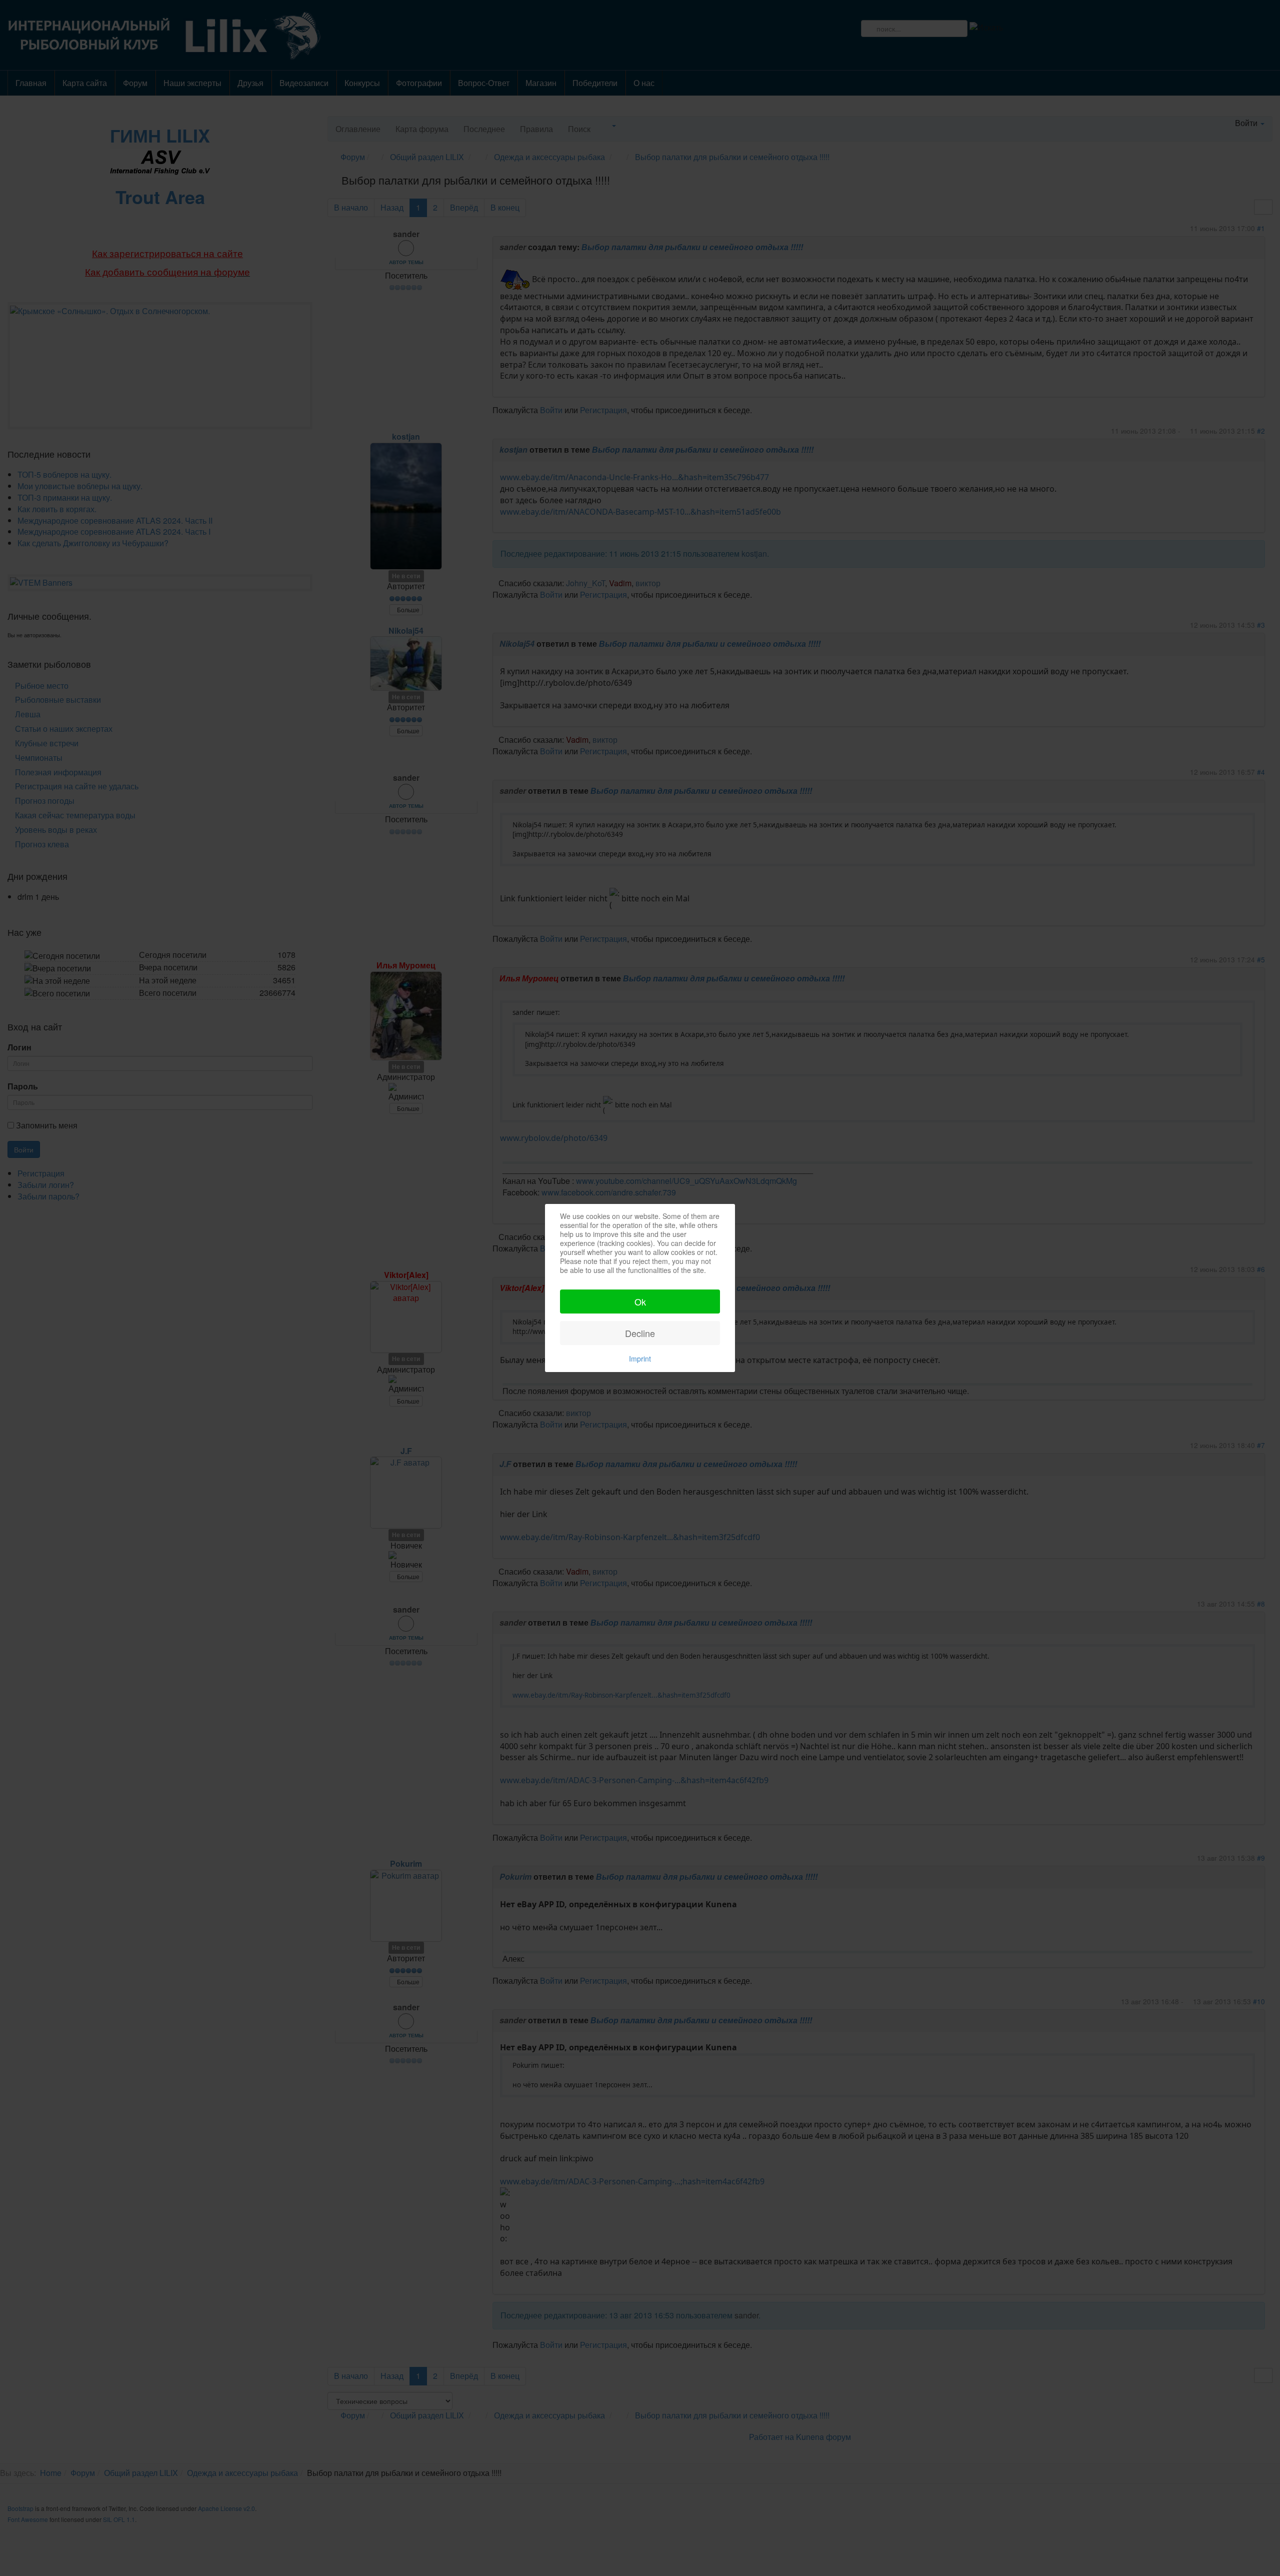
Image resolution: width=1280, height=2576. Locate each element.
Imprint (640, 1359)
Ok (640, 1302)
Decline (640, 1333)
